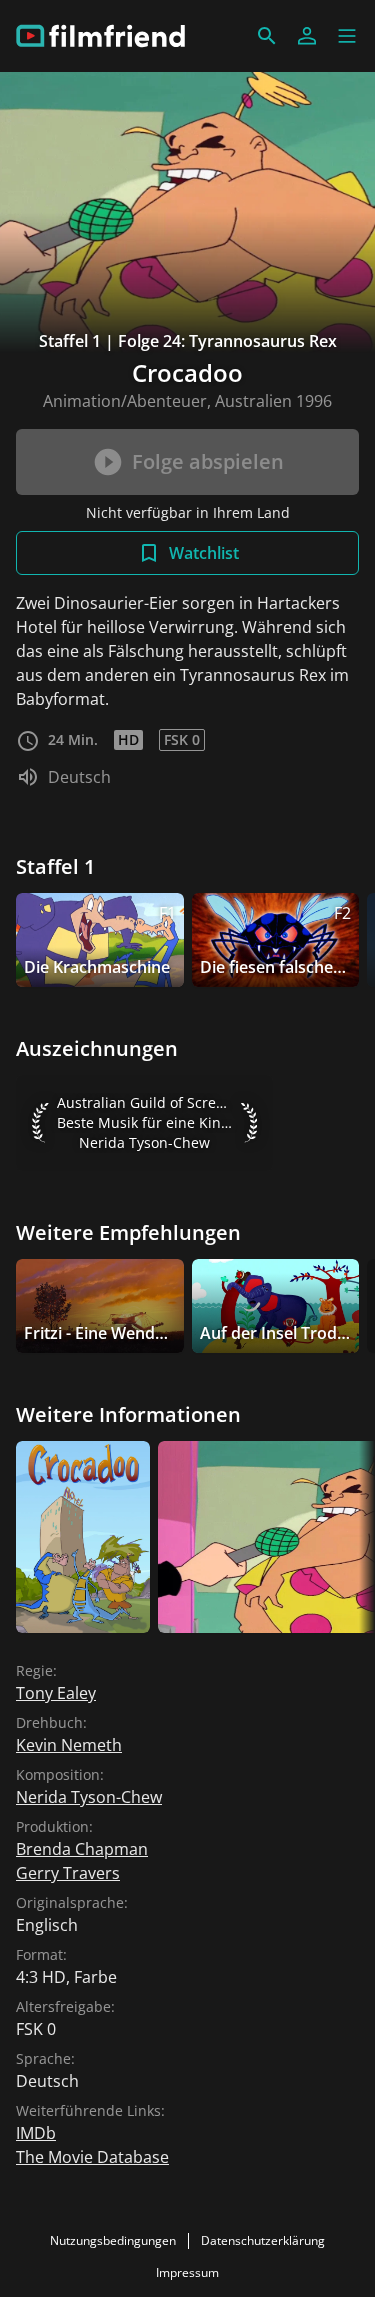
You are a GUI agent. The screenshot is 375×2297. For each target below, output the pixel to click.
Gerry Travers (68, 1873)
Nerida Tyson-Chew (89, 1797)
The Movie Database (92, 2157)
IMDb (36, 2133)
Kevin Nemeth (69, 1745)
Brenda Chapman (82, 1849)
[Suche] (267, 36)
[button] (347, 36)
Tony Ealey (56, 1693)
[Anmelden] (307, 36)
